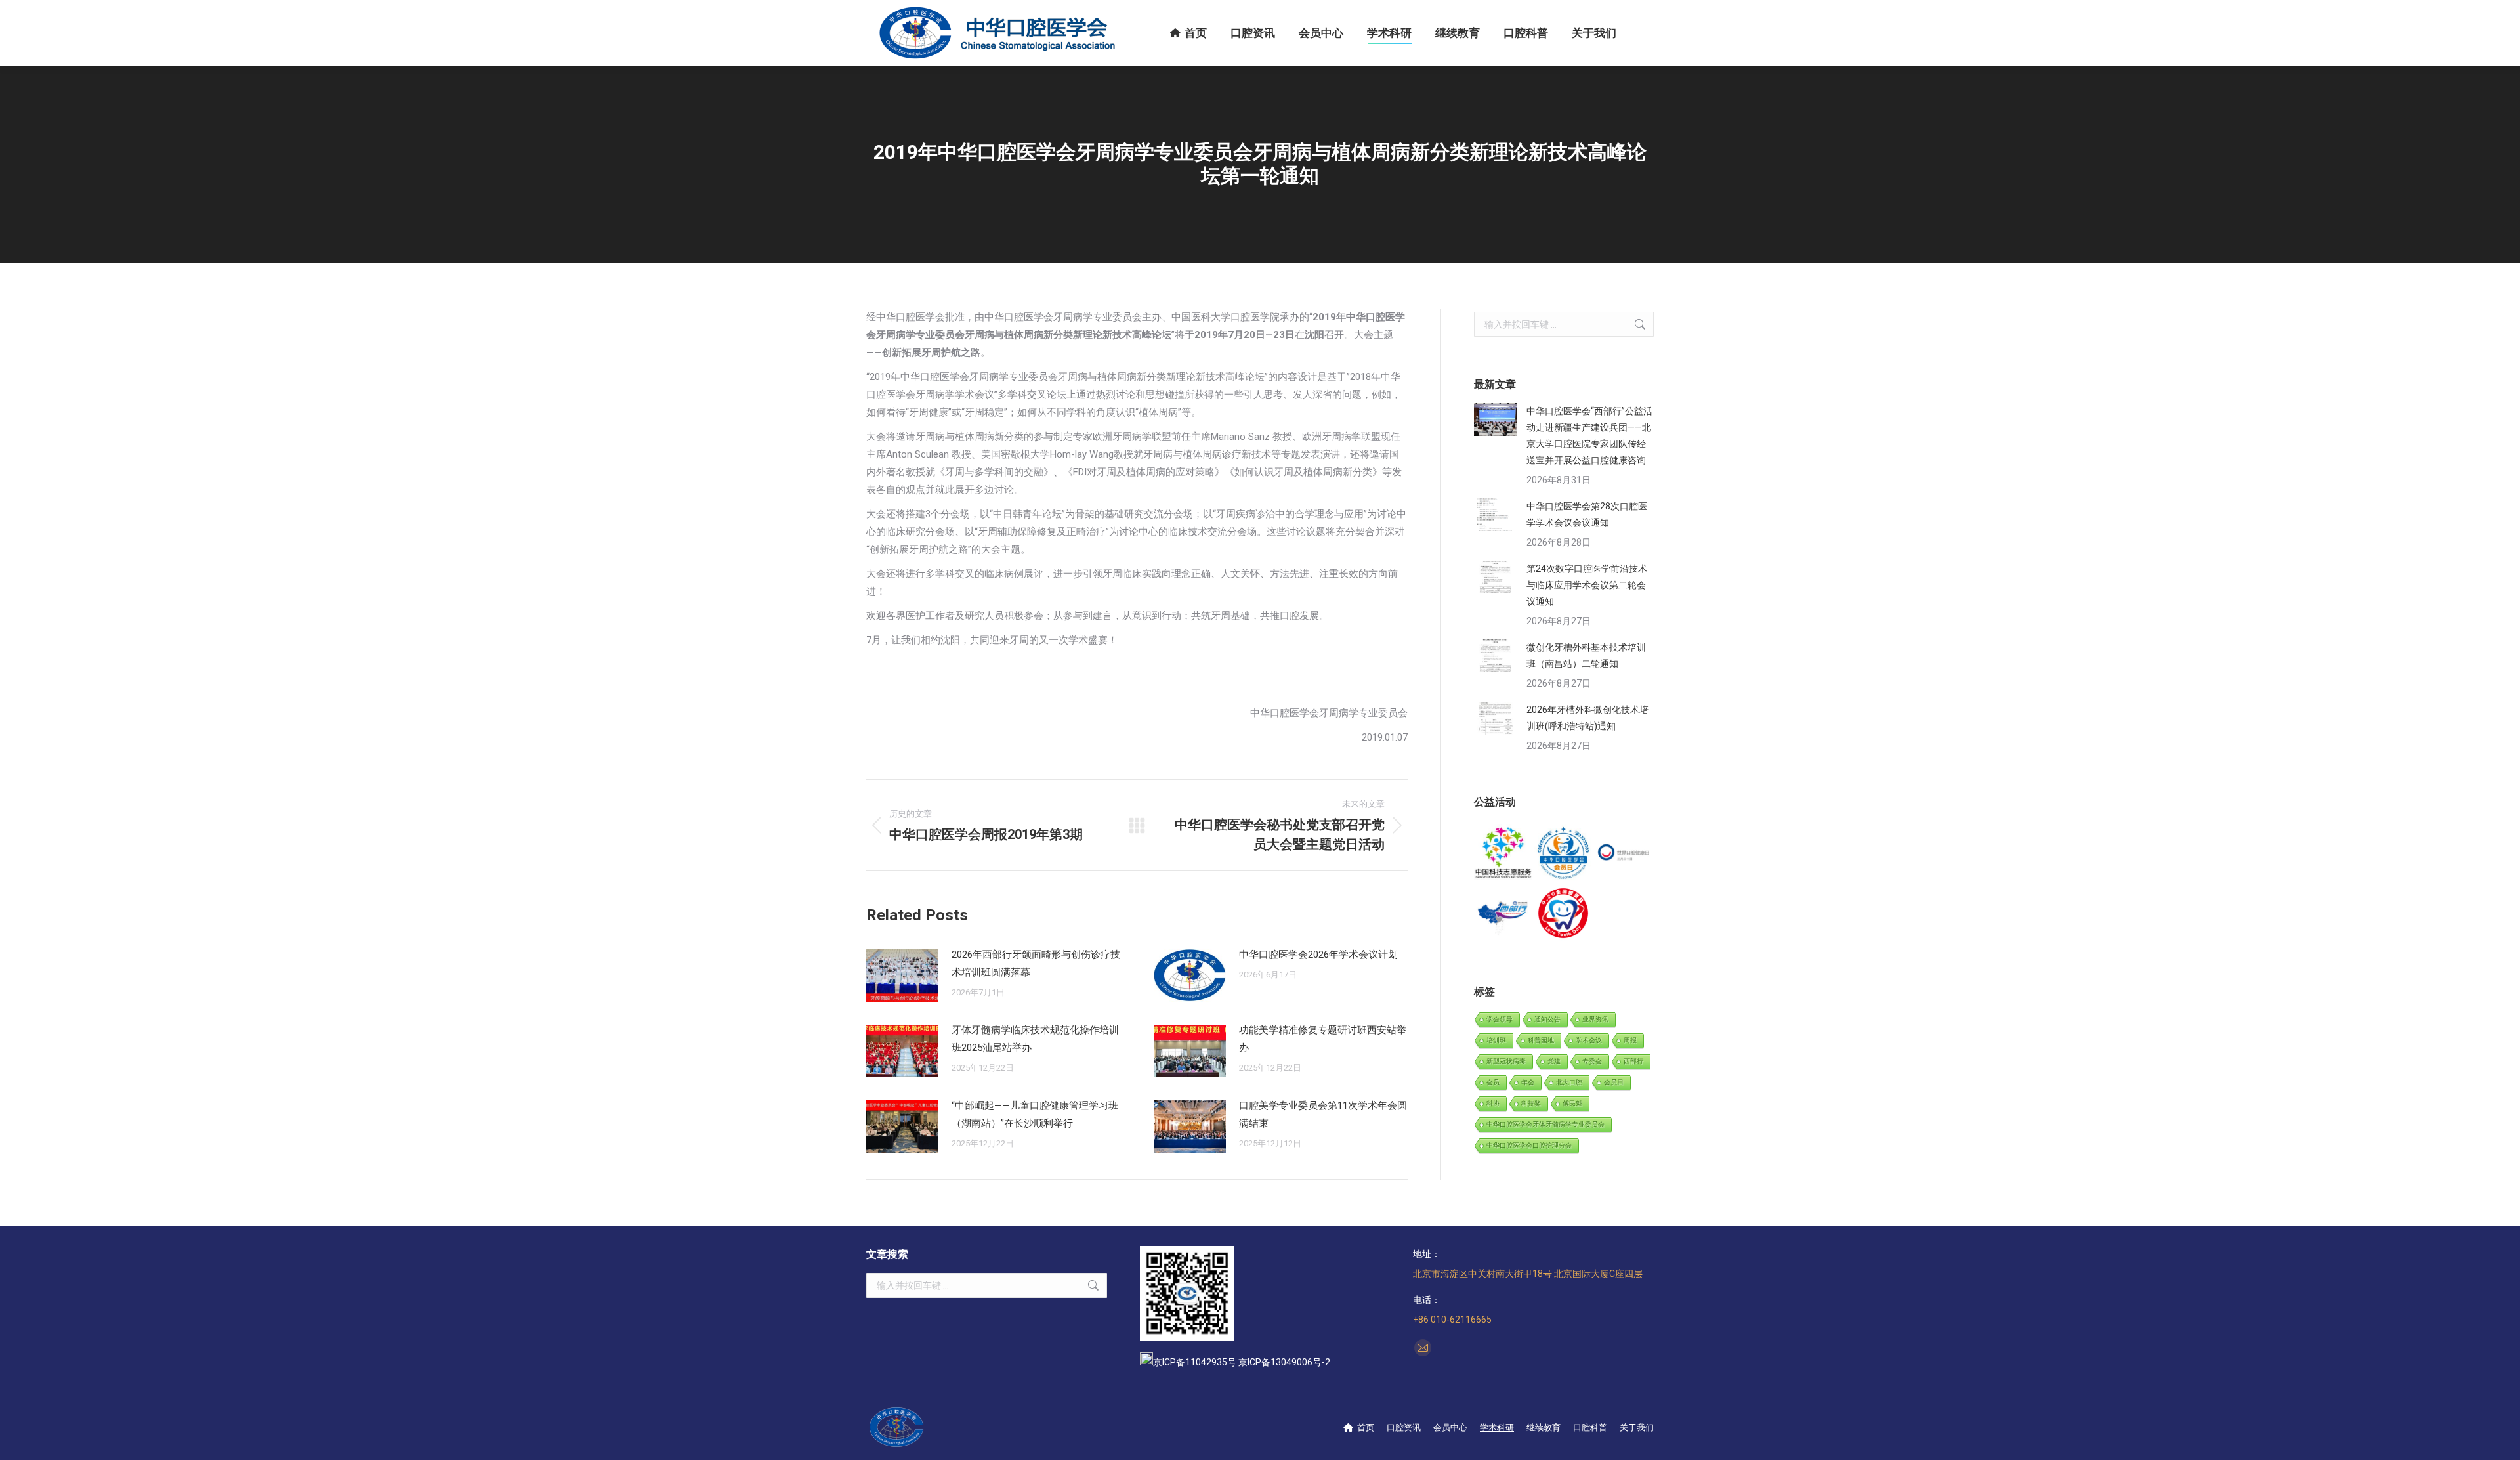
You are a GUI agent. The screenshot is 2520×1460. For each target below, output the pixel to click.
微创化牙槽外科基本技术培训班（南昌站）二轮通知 (1586, 655)
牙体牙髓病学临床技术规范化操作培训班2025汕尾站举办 (1035, 1039)
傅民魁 (1572, 1103)
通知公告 (1547, 1019)
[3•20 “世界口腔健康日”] (1624, 854)
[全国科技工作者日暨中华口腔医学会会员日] (1564, 854)
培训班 (1496, 1040)
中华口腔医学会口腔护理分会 (1529, 1145)
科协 (1493, 1103)
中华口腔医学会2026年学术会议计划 (1318, 955)
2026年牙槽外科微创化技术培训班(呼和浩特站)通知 (1587, 718)
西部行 (1633, 1061)
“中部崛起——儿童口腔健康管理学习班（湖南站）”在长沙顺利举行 (1035, 1114)
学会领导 (1500, 1019)
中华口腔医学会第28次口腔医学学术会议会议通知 (1587, 514)
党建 (1554, 1061)
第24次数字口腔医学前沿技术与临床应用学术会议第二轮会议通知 (1587, 585)
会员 (1493, 1082)
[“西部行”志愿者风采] (1504, 854)
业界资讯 (1595, 1019)
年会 (1528, 1082)
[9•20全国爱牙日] (1564, 913)
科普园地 (1541, 1040)
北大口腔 (1569, 1082)
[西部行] (1504, 913)
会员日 (1614, 1082)
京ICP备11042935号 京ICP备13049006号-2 (1242, 1362)
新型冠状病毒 (1506, 1061)
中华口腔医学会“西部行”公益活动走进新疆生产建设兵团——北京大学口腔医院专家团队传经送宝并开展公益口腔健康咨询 (1589, 436)
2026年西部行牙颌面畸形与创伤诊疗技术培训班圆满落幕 (1036, 963)
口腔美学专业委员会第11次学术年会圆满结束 (1323, 1114)
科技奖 (1531, 1103)
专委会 (1592, 1061)
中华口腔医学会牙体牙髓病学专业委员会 (1545, 1124)
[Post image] (902, 976)
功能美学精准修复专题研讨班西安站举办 (1323, 1039)
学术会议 (1589, 1040)
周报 (1630, 1040)
